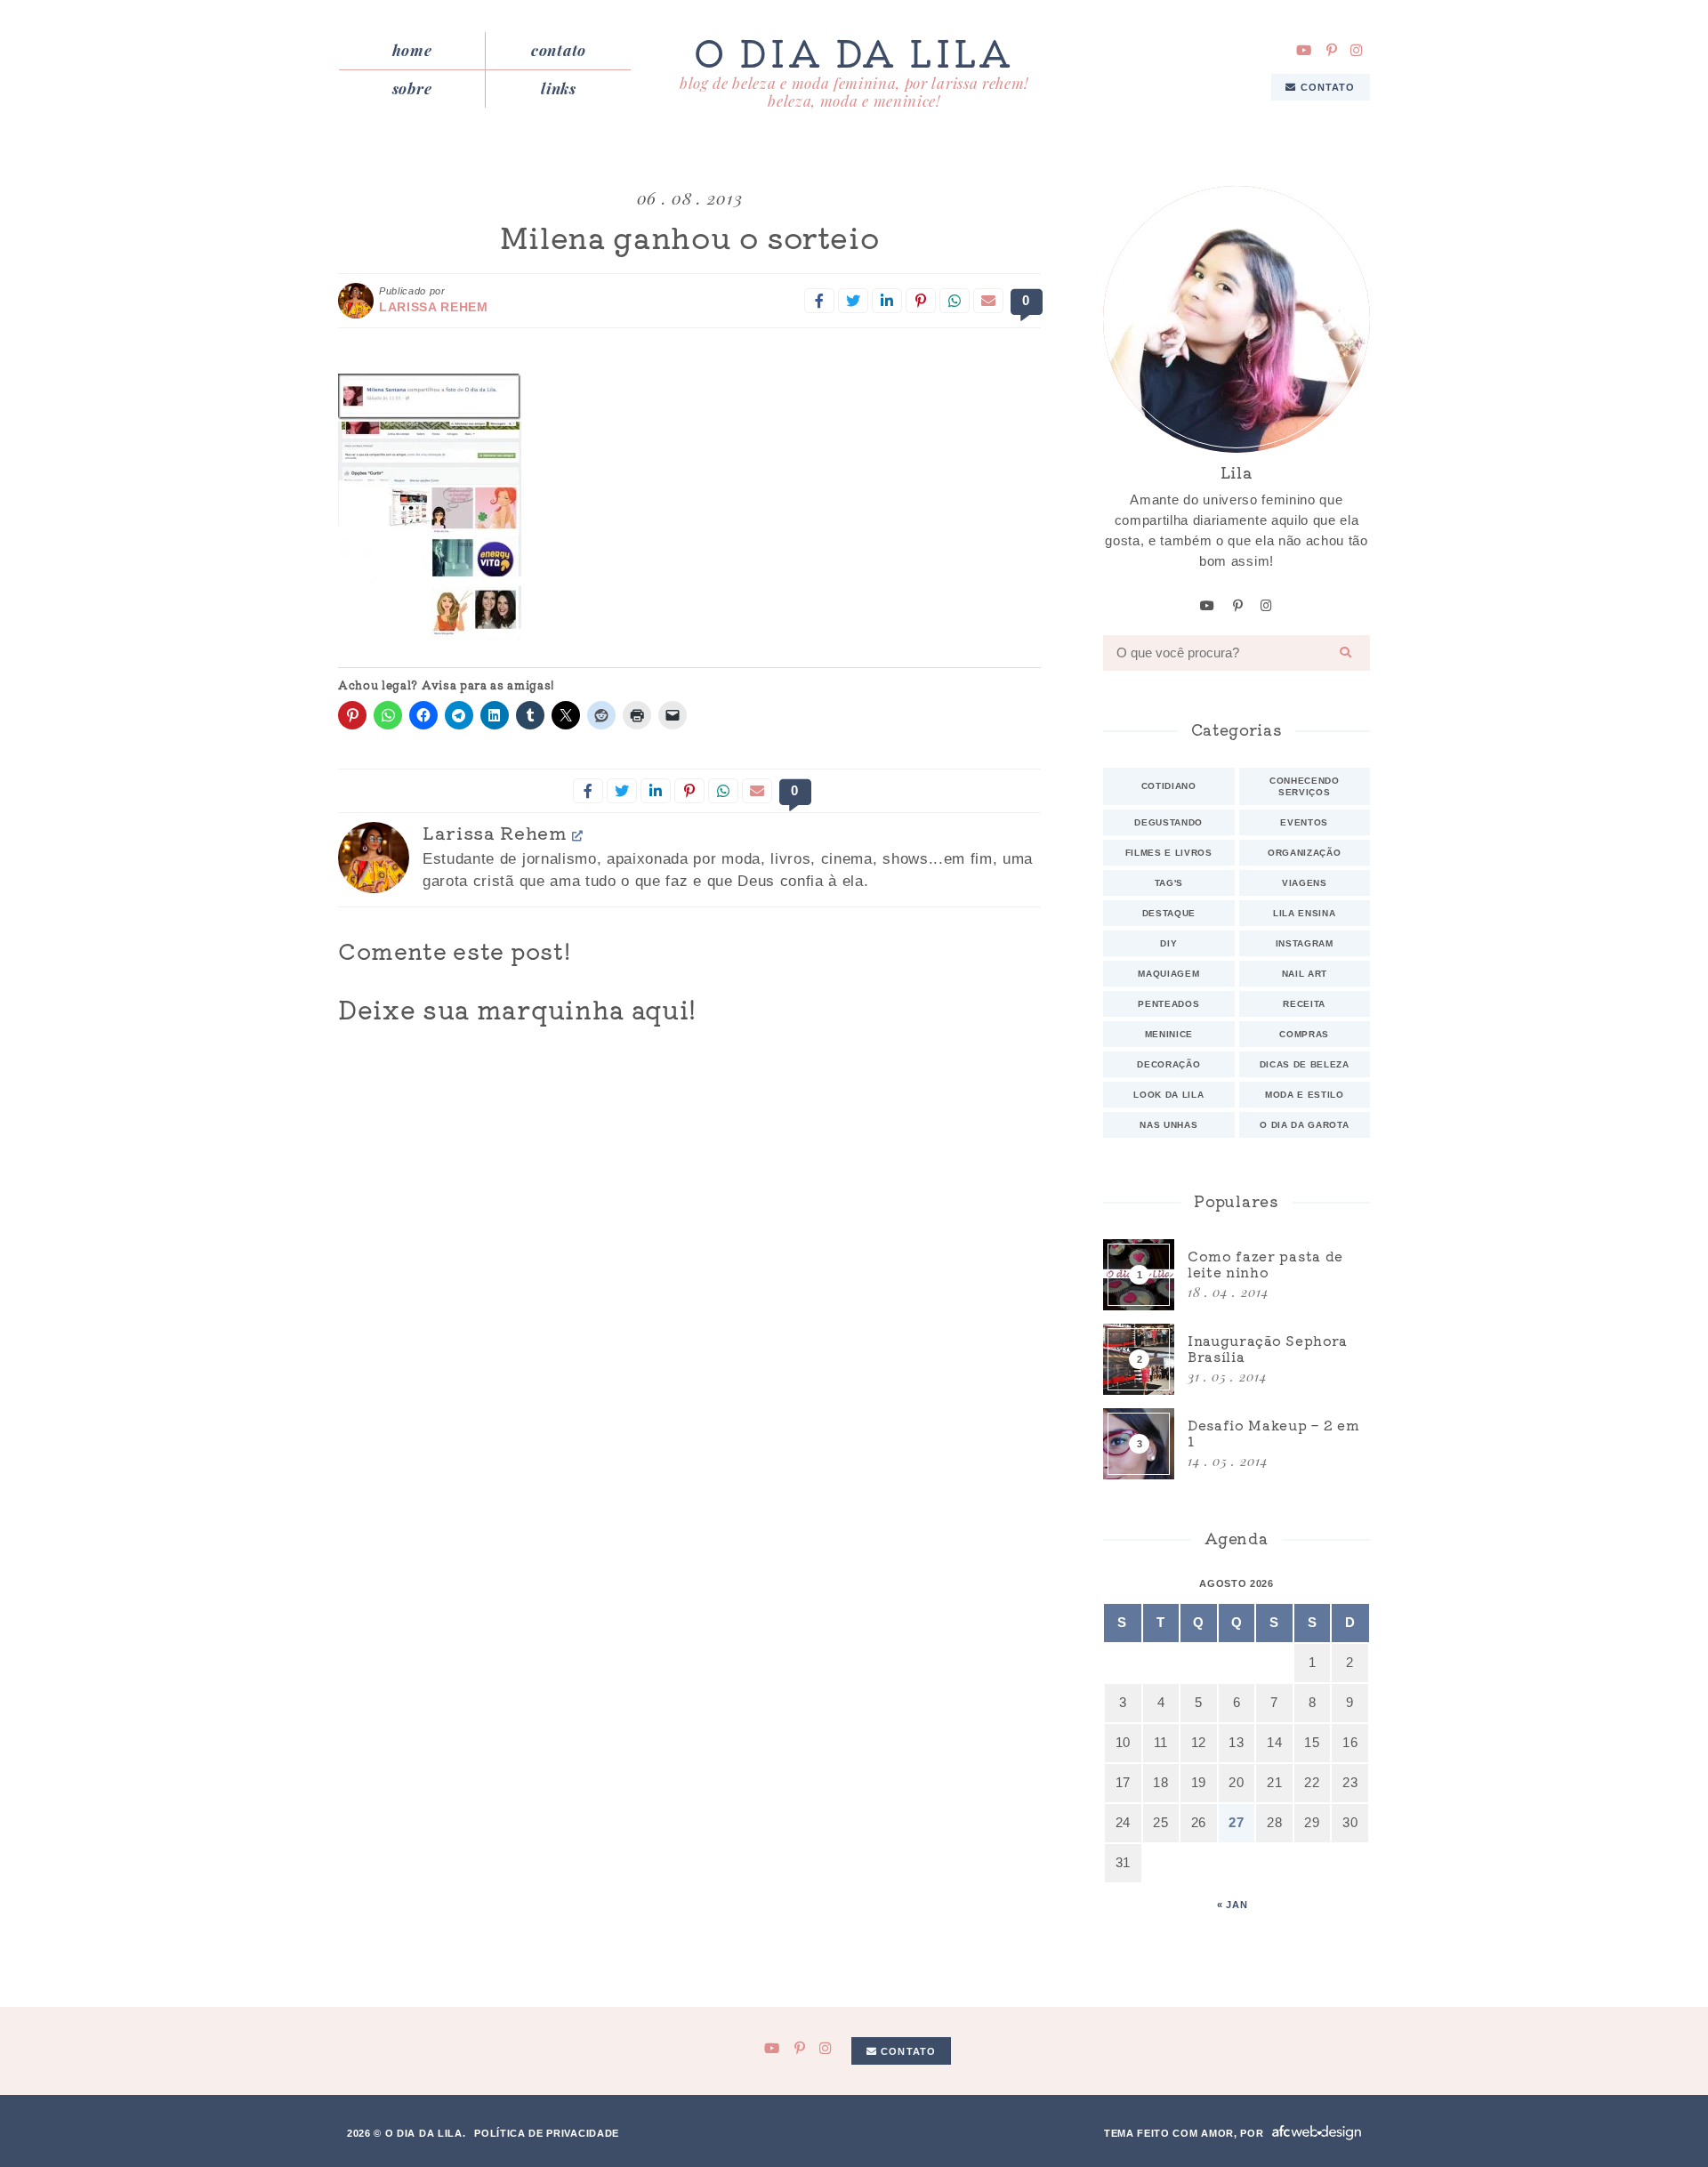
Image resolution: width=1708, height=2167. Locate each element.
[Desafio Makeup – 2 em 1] (1237, 1444)
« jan (1232, 1905)
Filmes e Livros (1169, 853)
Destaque (1169, 913)
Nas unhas (1168, 1125)
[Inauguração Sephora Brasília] (1237, 1359)
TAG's (1169, 883)
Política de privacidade (547, 2133)
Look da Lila (1168, 1095)
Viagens (1305, 883)
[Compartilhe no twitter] (853, 301)
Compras (1304, 1034)
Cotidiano (1169, 786)
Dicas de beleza (1305, 1064)
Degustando (1168, 822)
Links (558, 88)
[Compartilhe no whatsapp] (955, 301)
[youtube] (1304, 50)
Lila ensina (1304, 913)
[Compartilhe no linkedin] (887, 301)
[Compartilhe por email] (988, 301)
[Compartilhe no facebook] (819, 301)
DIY (1168, 943)
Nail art (1305, 974)
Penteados (1168, 1004)
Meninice (1169, 1034)
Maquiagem (1168, 974)
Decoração (1168, 1064)
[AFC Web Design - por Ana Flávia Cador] (1317, 2133)
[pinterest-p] (1332, 50)
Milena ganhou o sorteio (690, 237)
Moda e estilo (1305, 1095)
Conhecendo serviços (1305, 786)
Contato (559, 50)
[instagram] (1357, 50)
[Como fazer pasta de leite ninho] (1237, 1275)
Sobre (412, 88)
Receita (1304, 1004)
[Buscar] (1346, 653)
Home (412, 50)
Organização (1304, 853)
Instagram (1305, 943)
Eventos (1304, 822)
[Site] (578, 835)
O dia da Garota (1304, 1125)
